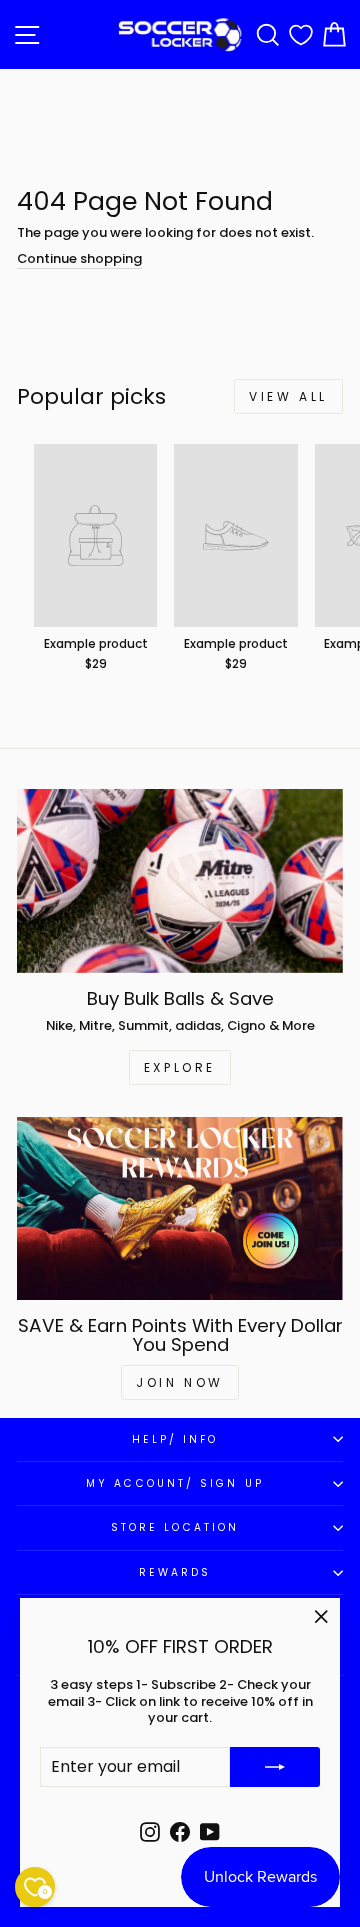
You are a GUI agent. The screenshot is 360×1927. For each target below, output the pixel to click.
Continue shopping (79, 259)
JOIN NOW (180, 1382)
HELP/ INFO (175, 1439)
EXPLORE (180, 1067)
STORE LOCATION (175, 1527)
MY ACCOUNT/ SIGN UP (175, 1483)
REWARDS (175, 1572)
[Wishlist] (301, 34)
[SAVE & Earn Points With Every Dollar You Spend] (180, 1208)
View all (288, 396)
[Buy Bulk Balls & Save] (180, 880)
